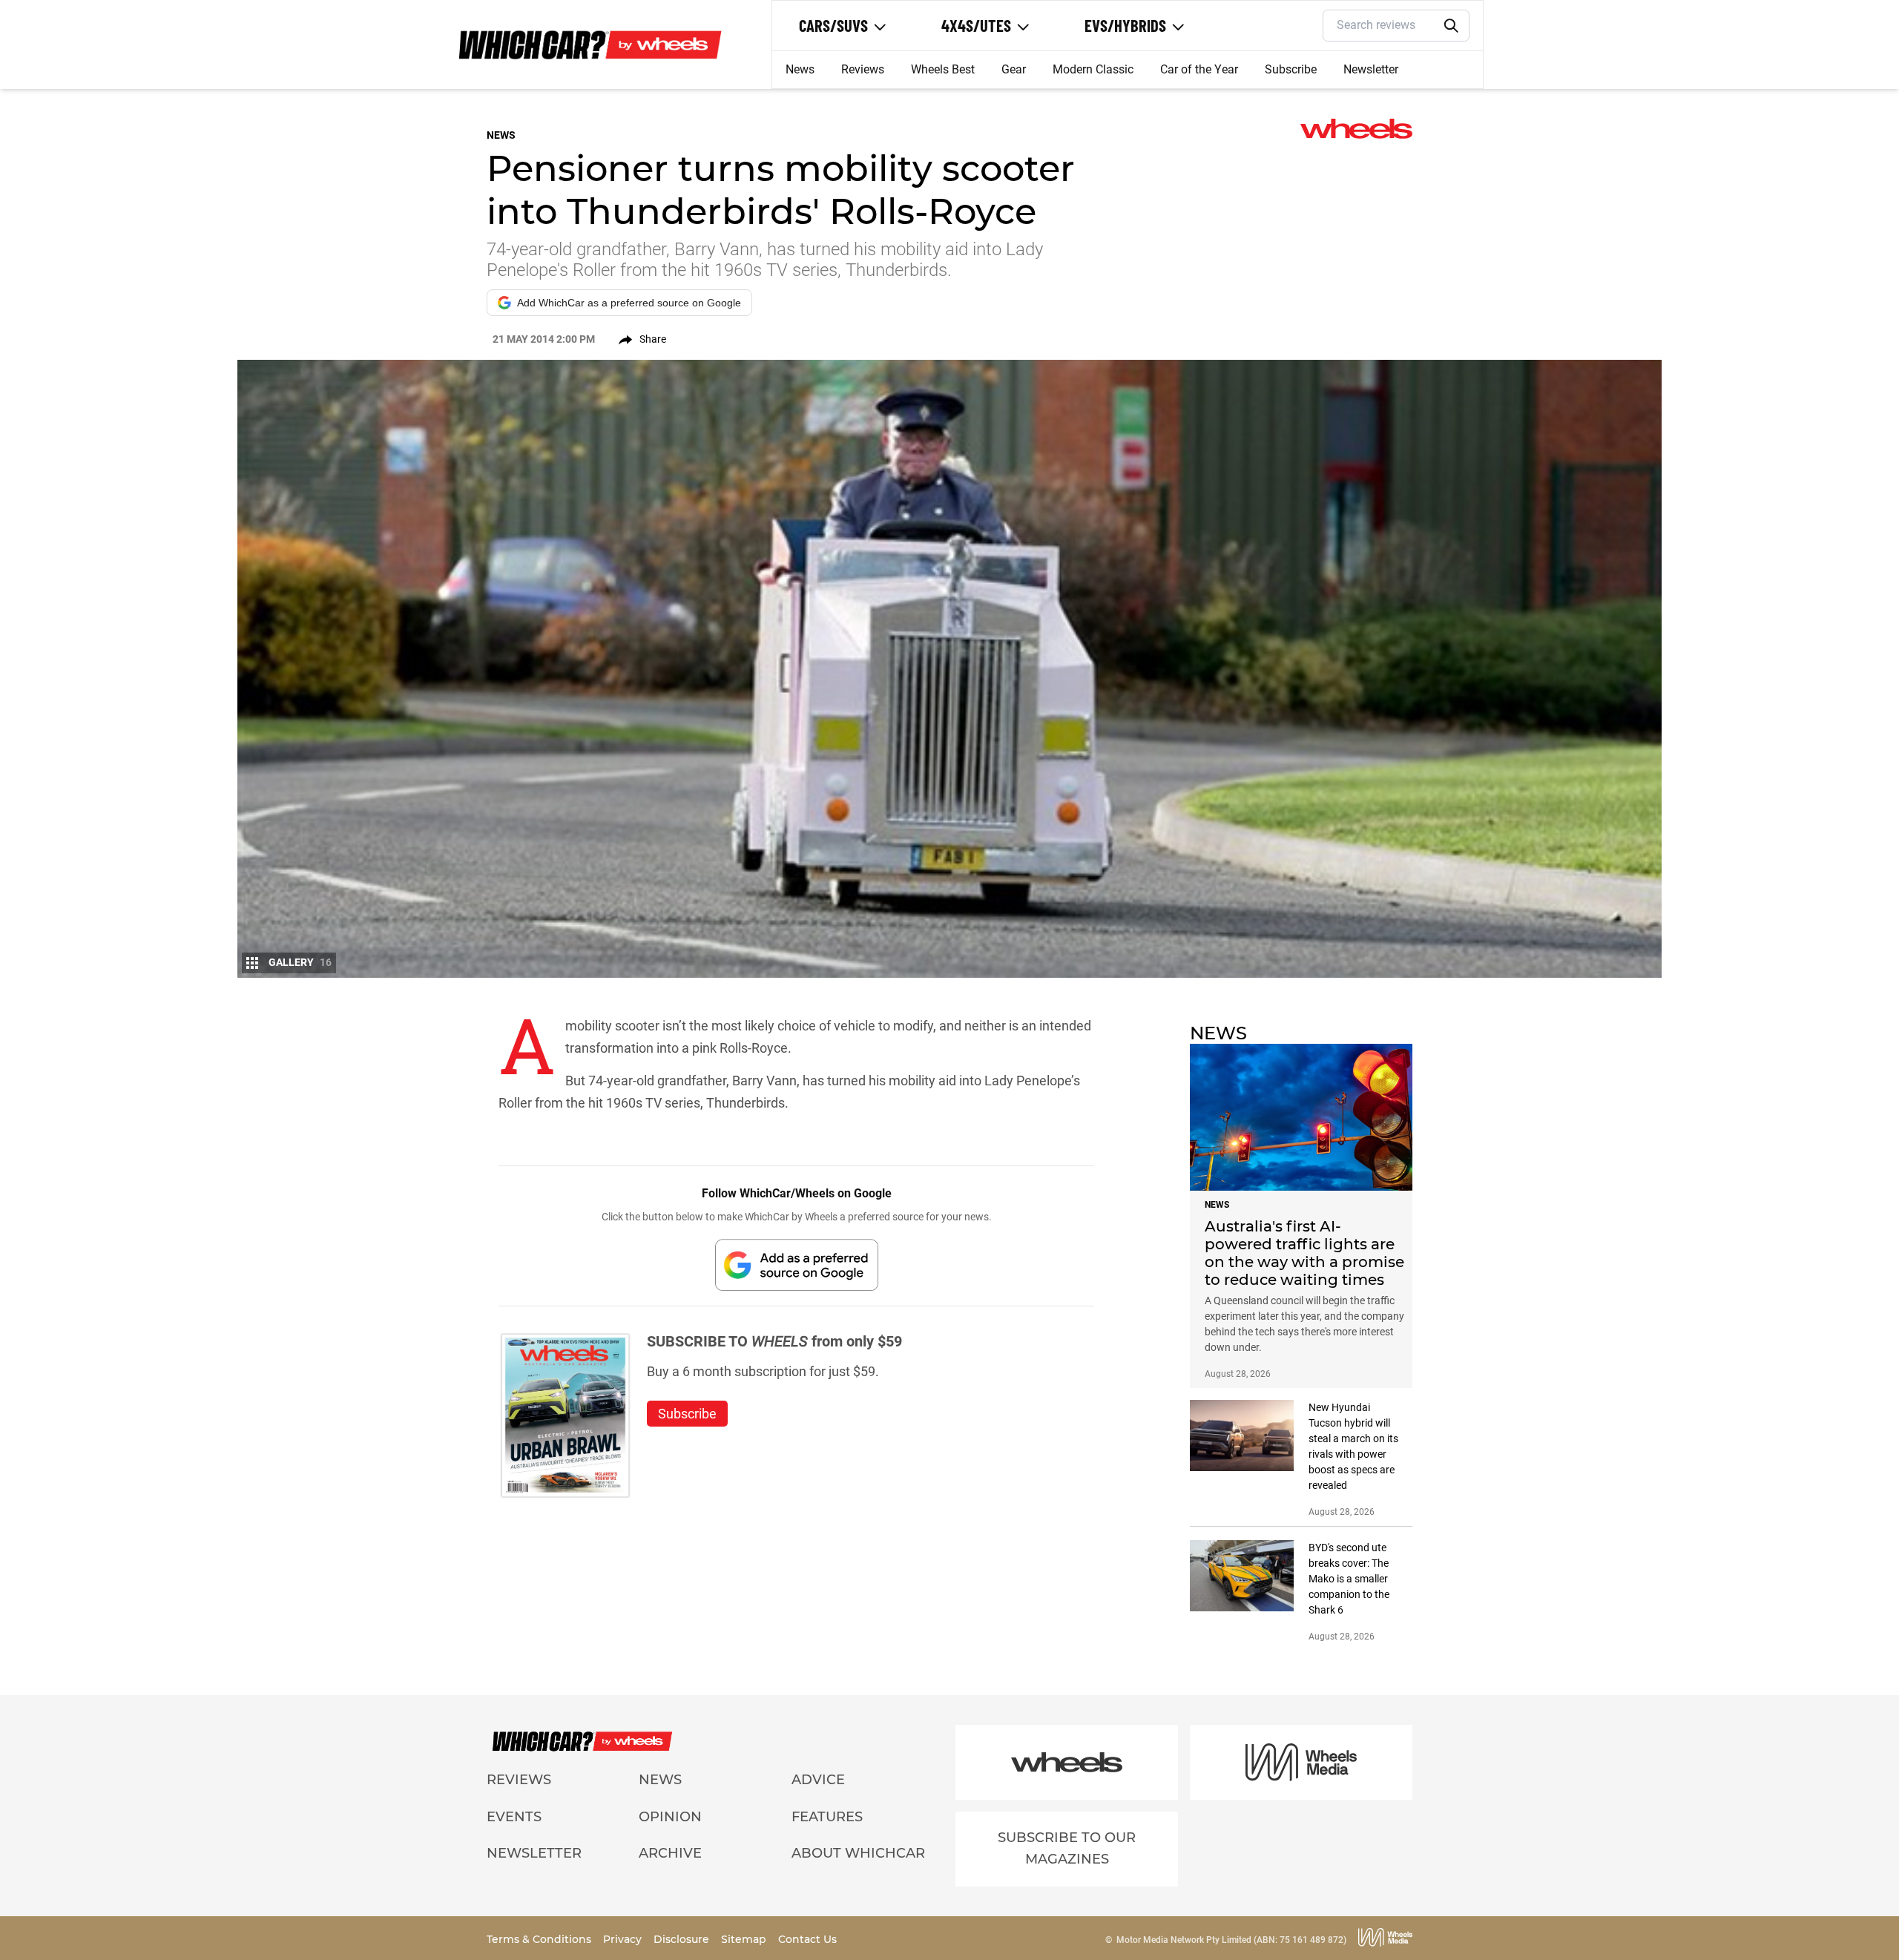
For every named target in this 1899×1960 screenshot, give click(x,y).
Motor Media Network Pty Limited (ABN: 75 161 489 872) (1231, 1940)
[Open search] (1452, 26)
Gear (1014, 69)
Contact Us (807, 1939)
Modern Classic (1093, 69)
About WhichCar (858, 1853)
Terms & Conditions (540, 1939)
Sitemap (745, 1939)
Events (514, 1817)
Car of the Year (1199, 69)
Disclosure (683, 1939)
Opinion (670, 1817)
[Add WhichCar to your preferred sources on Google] (797, 1265)
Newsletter (1371, 69)
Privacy (624, 1939)
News (800, 69)
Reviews (863, 69)
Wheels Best (943, 69)
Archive (670, 1853)
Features (827, 1817)
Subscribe (1291, 69)
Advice (818, 1780)
